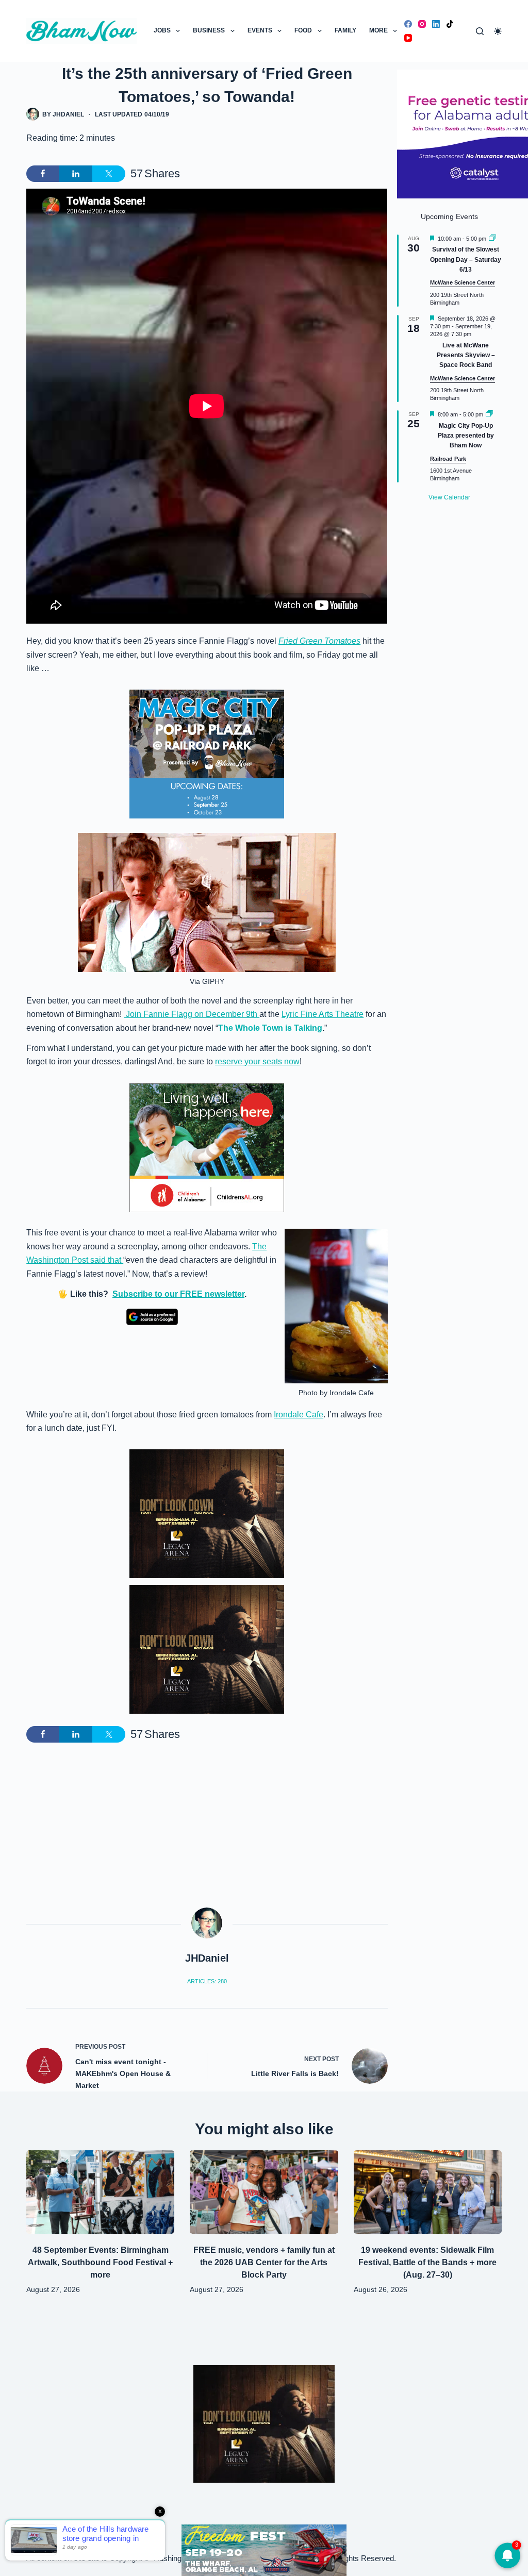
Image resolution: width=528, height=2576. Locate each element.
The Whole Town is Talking (270, 1028)
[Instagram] (422, 24)
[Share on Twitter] (109, 174)
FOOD (303, 30)
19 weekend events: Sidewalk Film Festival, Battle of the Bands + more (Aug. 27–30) (427, 2262)
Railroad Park (448, 459)
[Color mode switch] (498, 31)
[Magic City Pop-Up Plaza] (207, 754)
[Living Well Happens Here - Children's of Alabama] (207, 1147)
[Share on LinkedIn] (76, 174)
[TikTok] (450, 24)
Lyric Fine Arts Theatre (323, 1014)
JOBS (162, 30)
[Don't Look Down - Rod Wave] (207, 1513)
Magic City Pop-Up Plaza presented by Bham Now (466, 436)
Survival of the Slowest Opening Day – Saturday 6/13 (466, 260)
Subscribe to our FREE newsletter (178, 1294)
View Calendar (449, 497)
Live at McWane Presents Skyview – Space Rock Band (466, 355)
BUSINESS (209, 30)
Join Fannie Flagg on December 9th (192, 1014)
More (378, 30)
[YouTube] (408, 38)
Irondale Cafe (299, 1415)
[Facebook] (408, 24)
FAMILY (345, 30)
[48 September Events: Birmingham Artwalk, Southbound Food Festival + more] (100, 2192)
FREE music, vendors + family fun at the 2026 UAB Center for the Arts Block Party (264, 2262)
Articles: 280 (207, 1981)
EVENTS (260, 30)
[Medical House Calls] (264, 2549)
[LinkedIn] (436, 24)
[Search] (480, 31)
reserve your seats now (257, 1061)
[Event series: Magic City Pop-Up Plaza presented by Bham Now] (489, 414)
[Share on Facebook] (43, 174)
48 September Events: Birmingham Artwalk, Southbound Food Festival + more (100, 2262)
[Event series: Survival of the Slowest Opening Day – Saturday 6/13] (492, 239)
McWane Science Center (463, 282)
